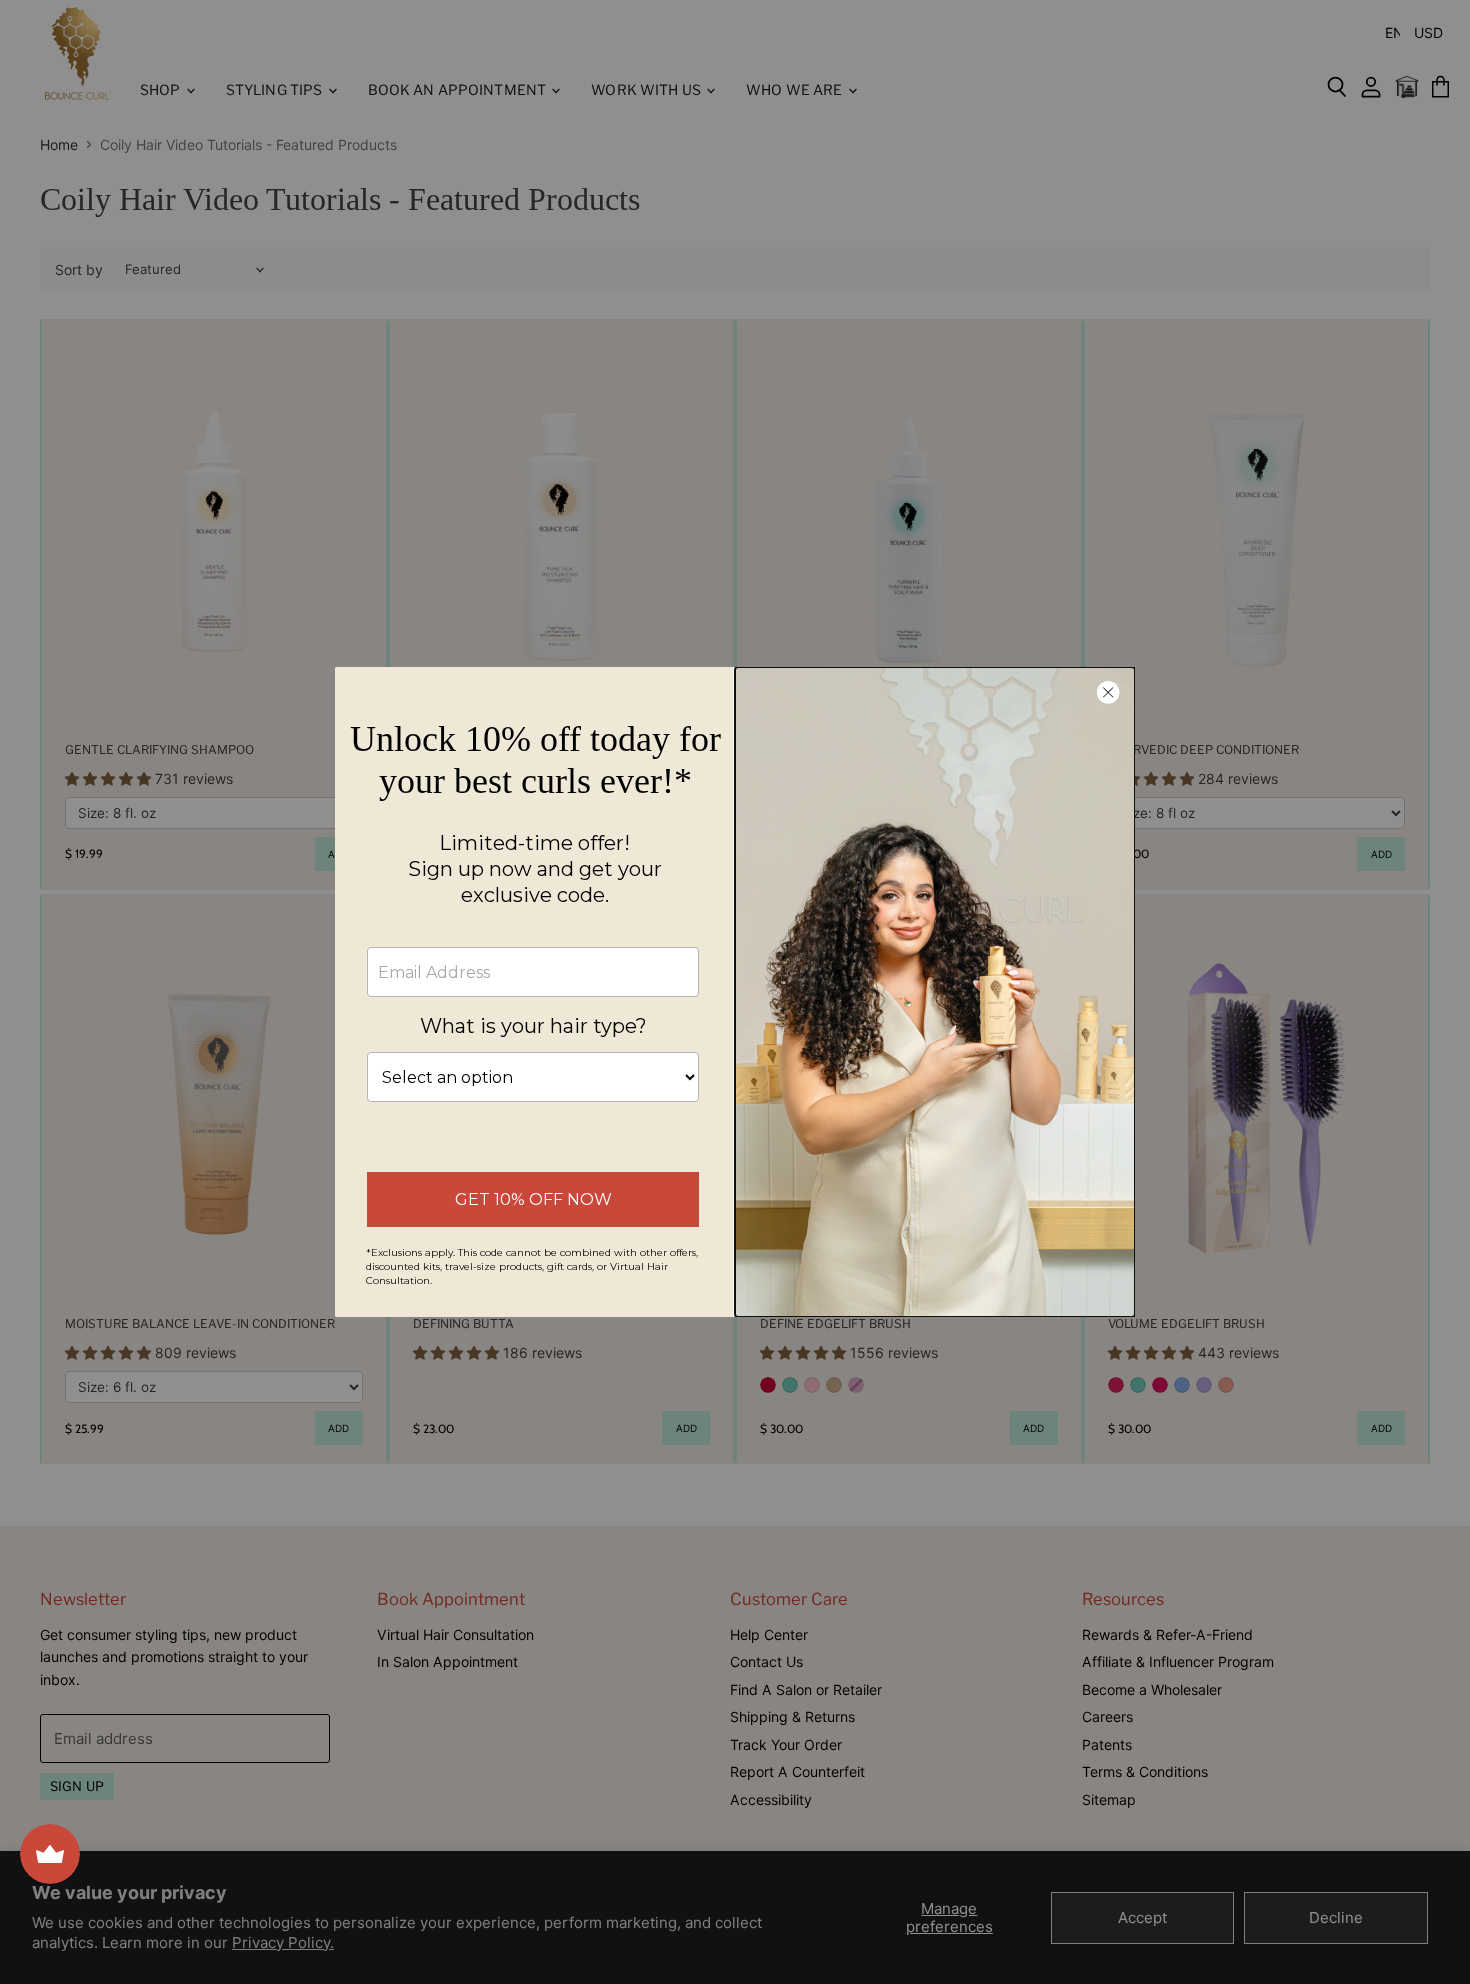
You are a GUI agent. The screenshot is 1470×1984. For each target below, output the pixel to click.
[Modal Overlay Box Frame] (735, 992)
